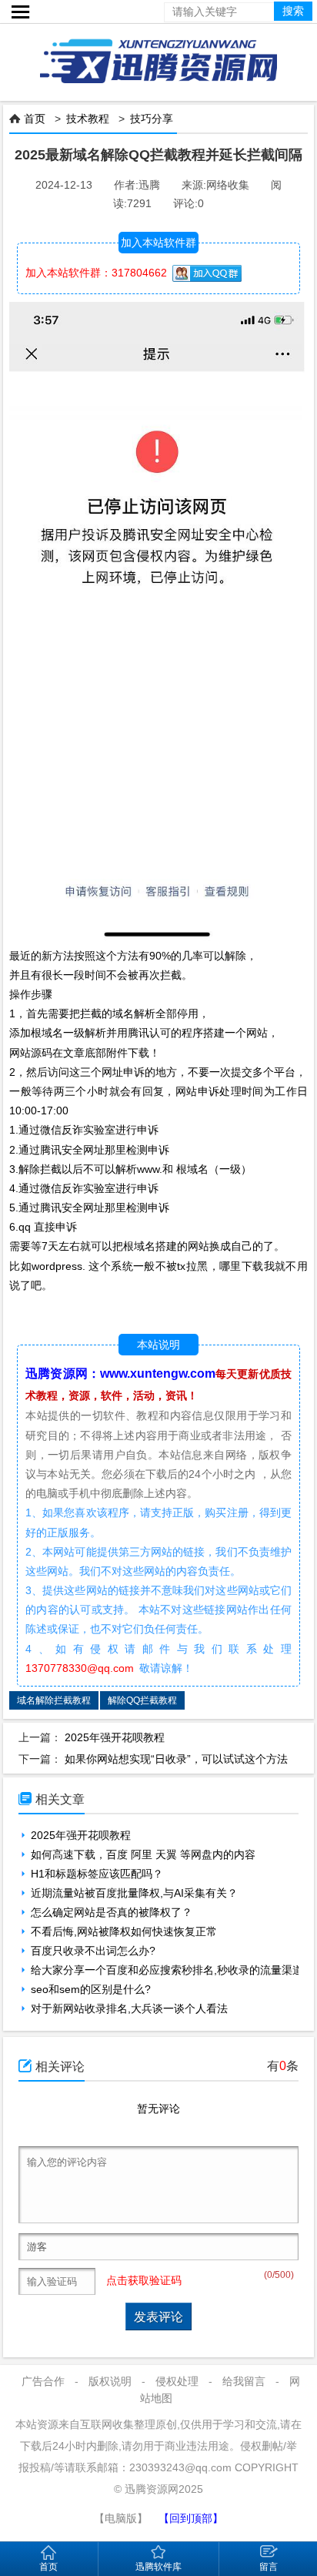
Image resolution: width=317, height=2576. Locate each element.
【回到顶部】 (191, 2518)
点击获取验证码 (144, 2280)
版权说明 (110, 2381)
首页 (35, 119)
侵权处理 (177, 2381)
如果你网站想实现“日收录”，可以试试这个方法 (176, 1759)
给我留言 (244, 2381)
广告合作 (43, 2381)
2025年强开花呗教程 (115, 1737)
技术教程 (88, 119)
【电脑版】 (121, 2518)
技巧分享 (152, 119)
